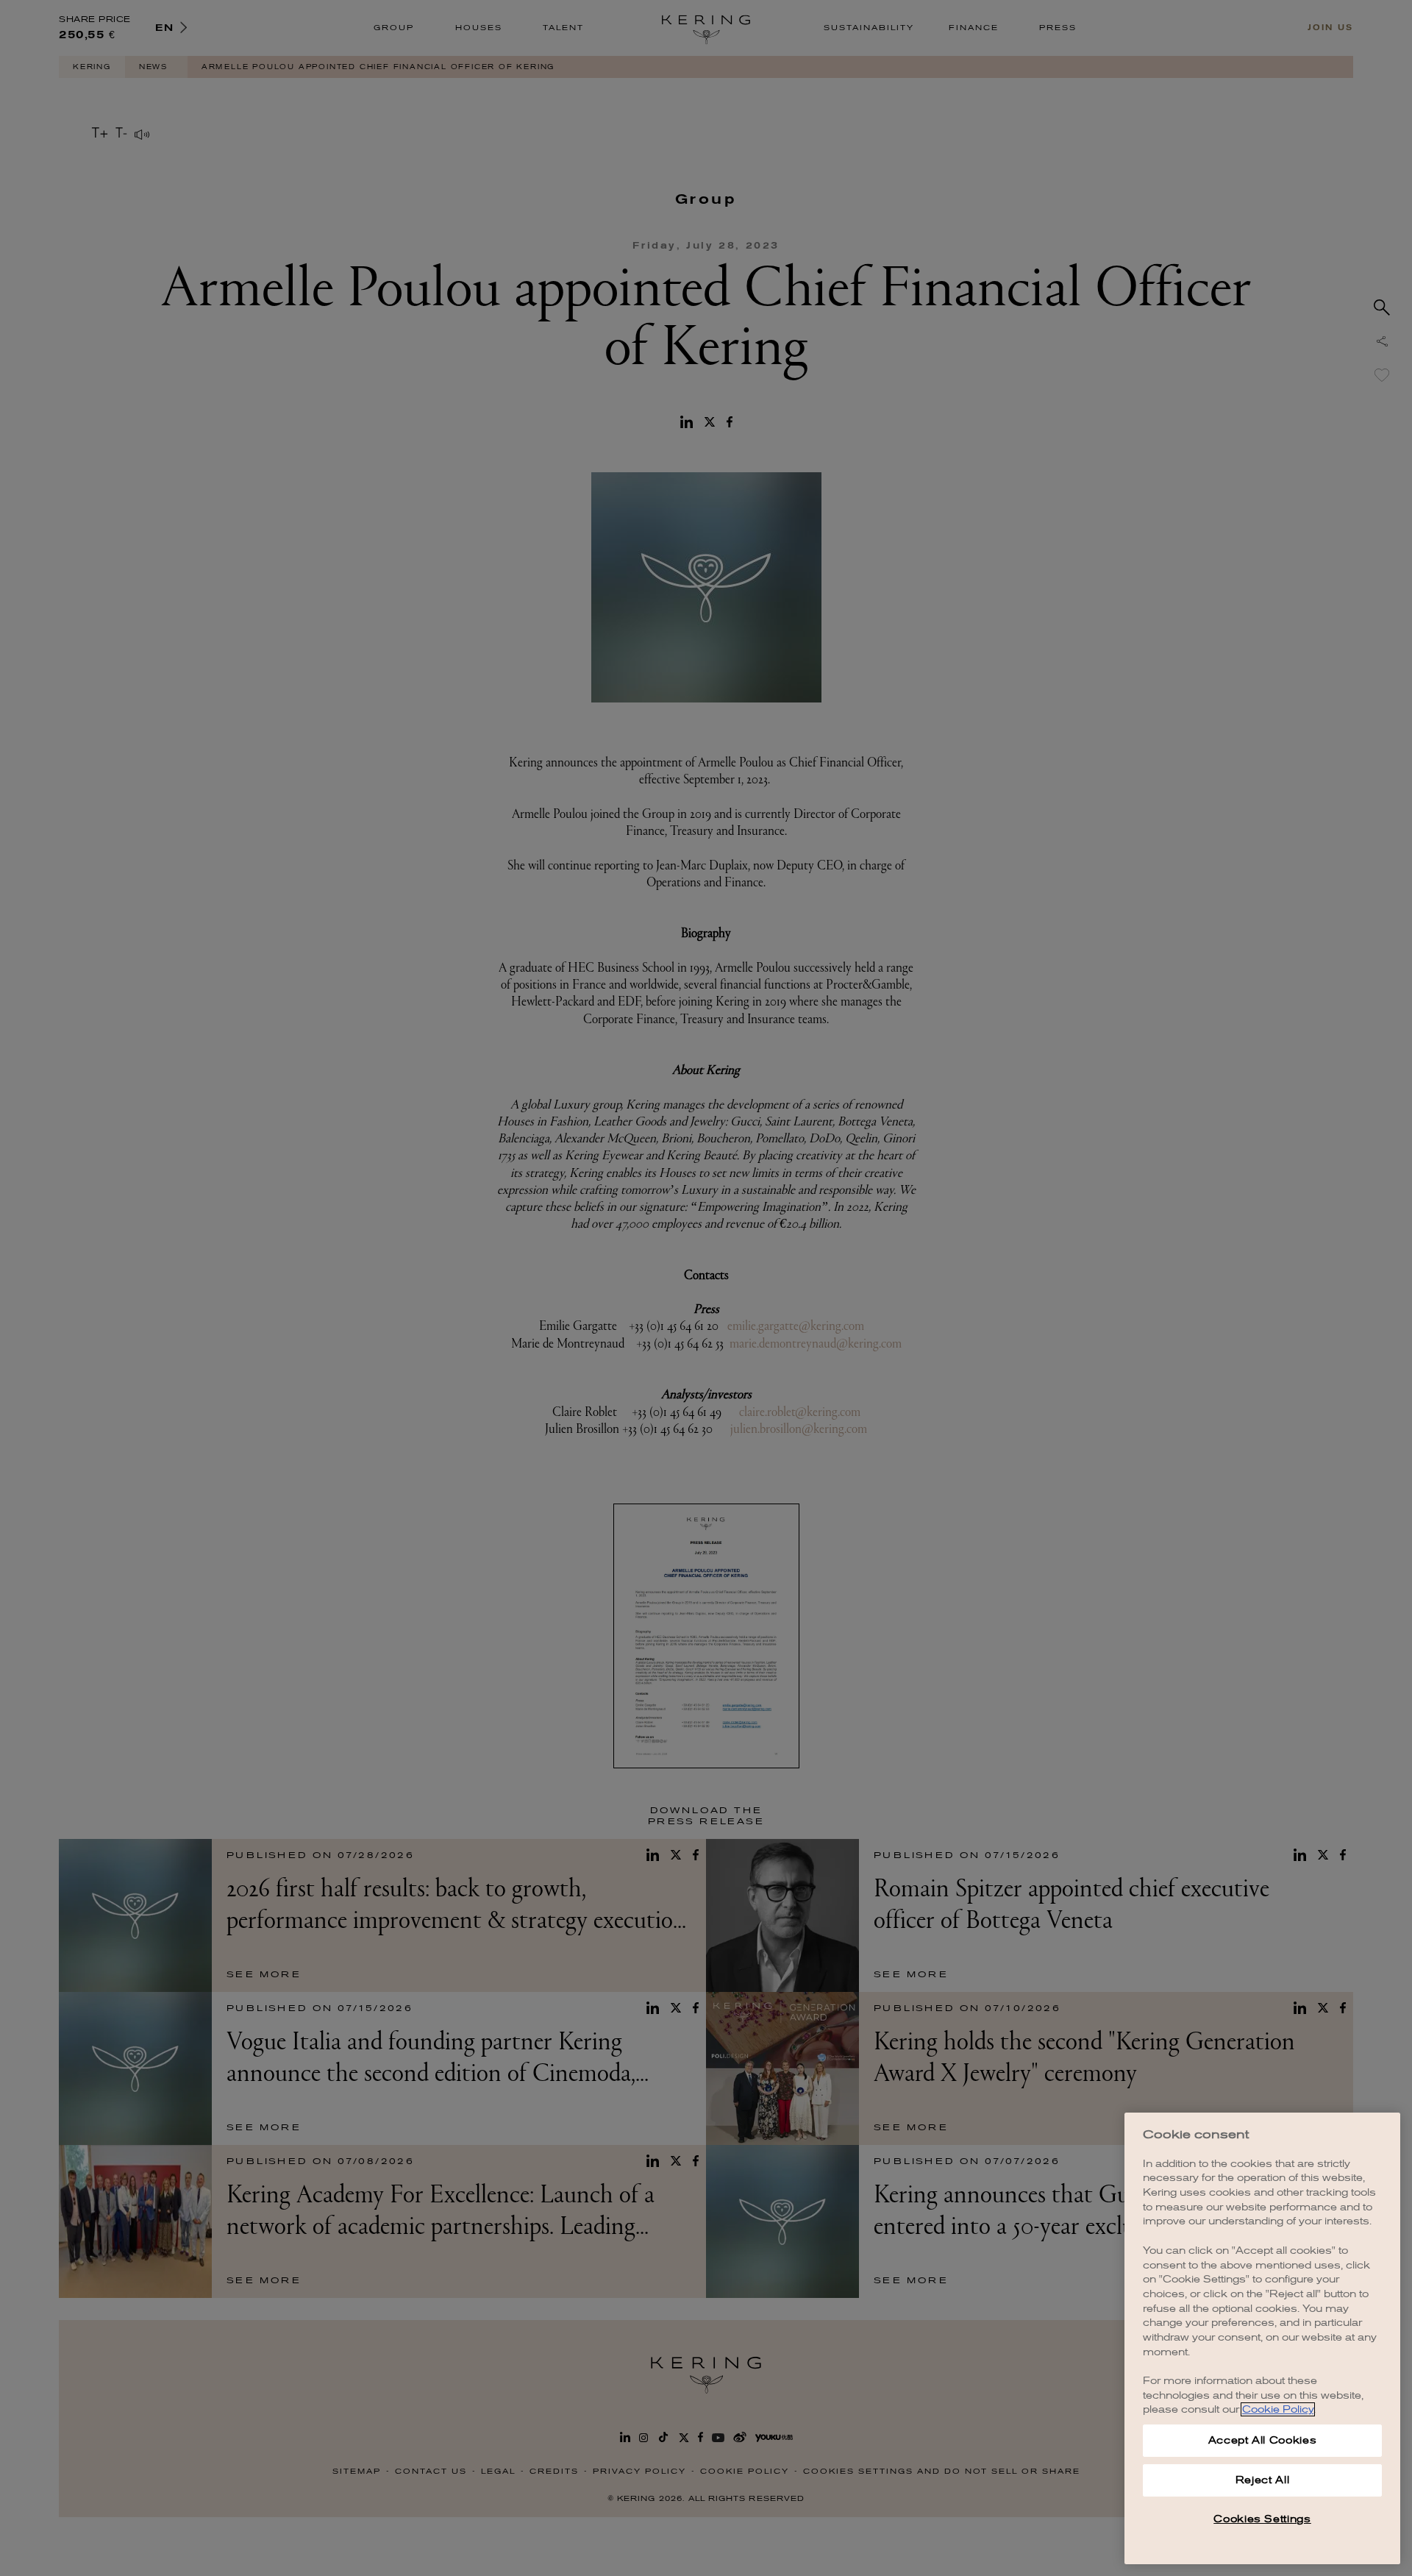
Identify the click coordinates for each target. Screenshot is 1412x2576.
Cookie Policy (1278, 2409)
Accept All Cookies (1263, 2440)
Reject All (1263, 2480)
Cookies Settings (1262, 2519)
